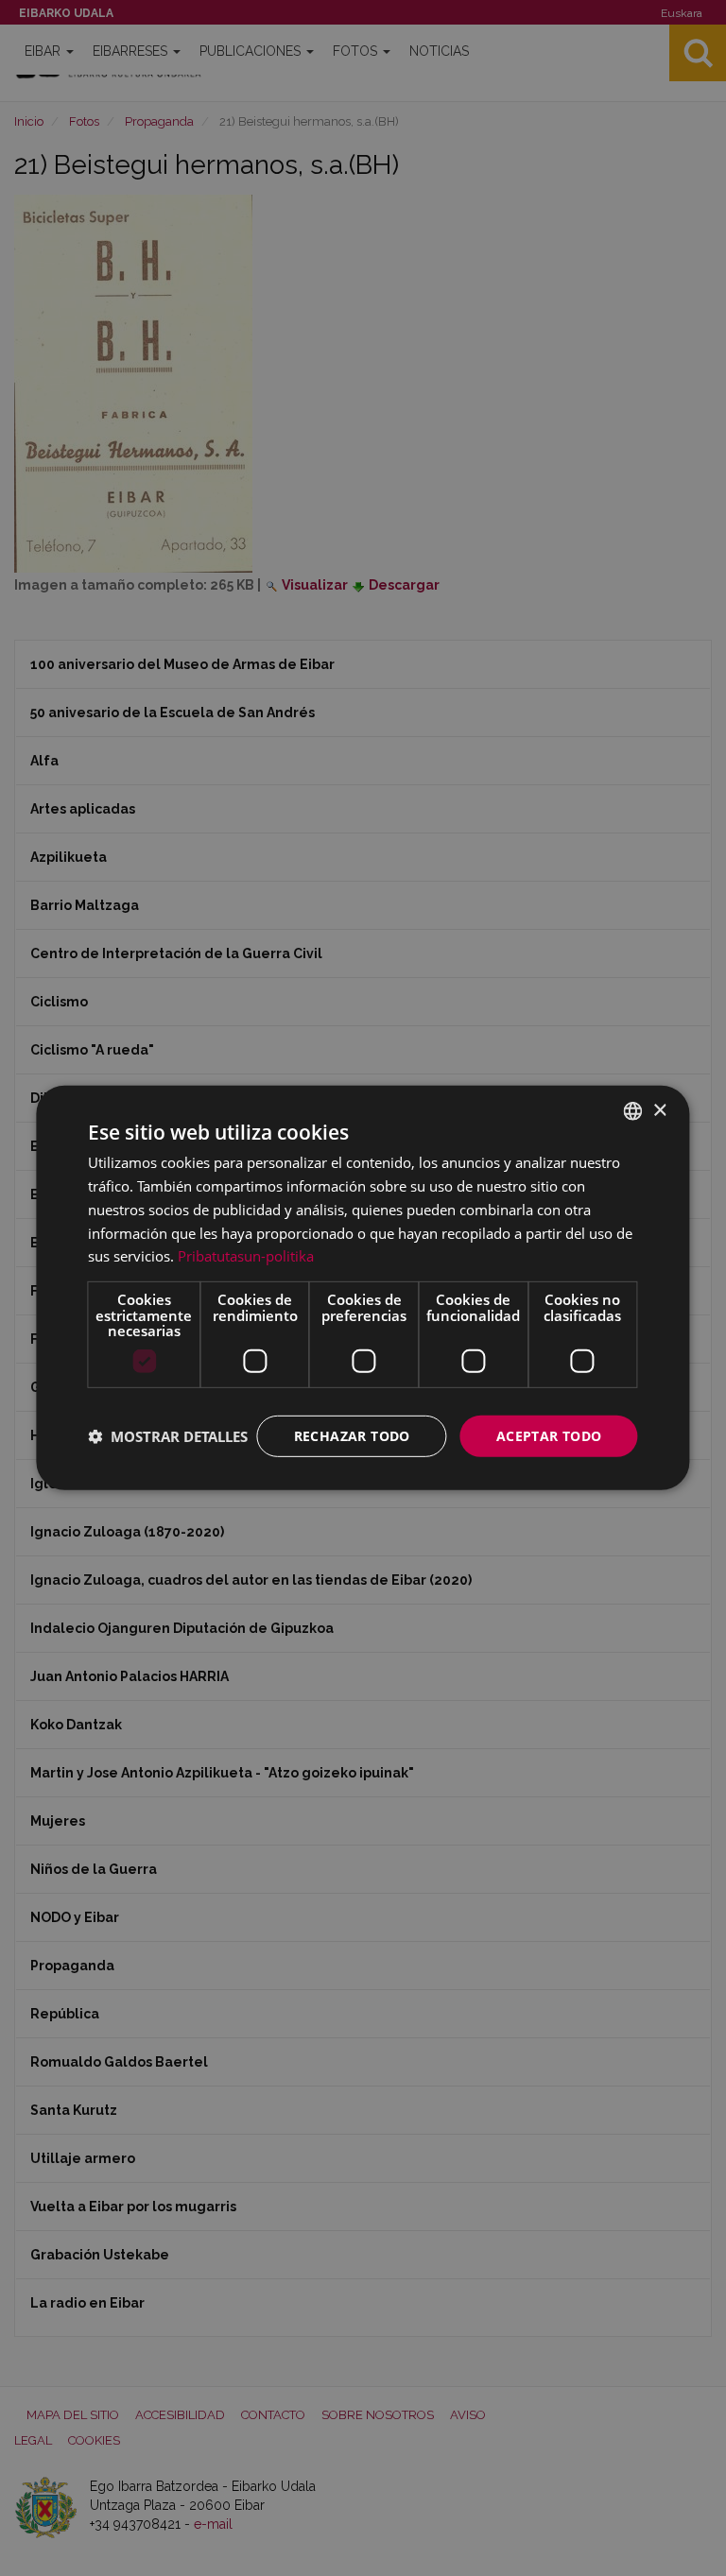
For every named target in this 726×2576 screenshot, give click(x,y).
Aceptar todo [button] (549, 1435)
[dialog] (363, 1288)
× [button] (659, 1110)
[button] (168, 1436)
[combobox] (633, 1111)
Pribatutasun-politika (246, 1256)
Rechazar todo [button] (352, 1435)
